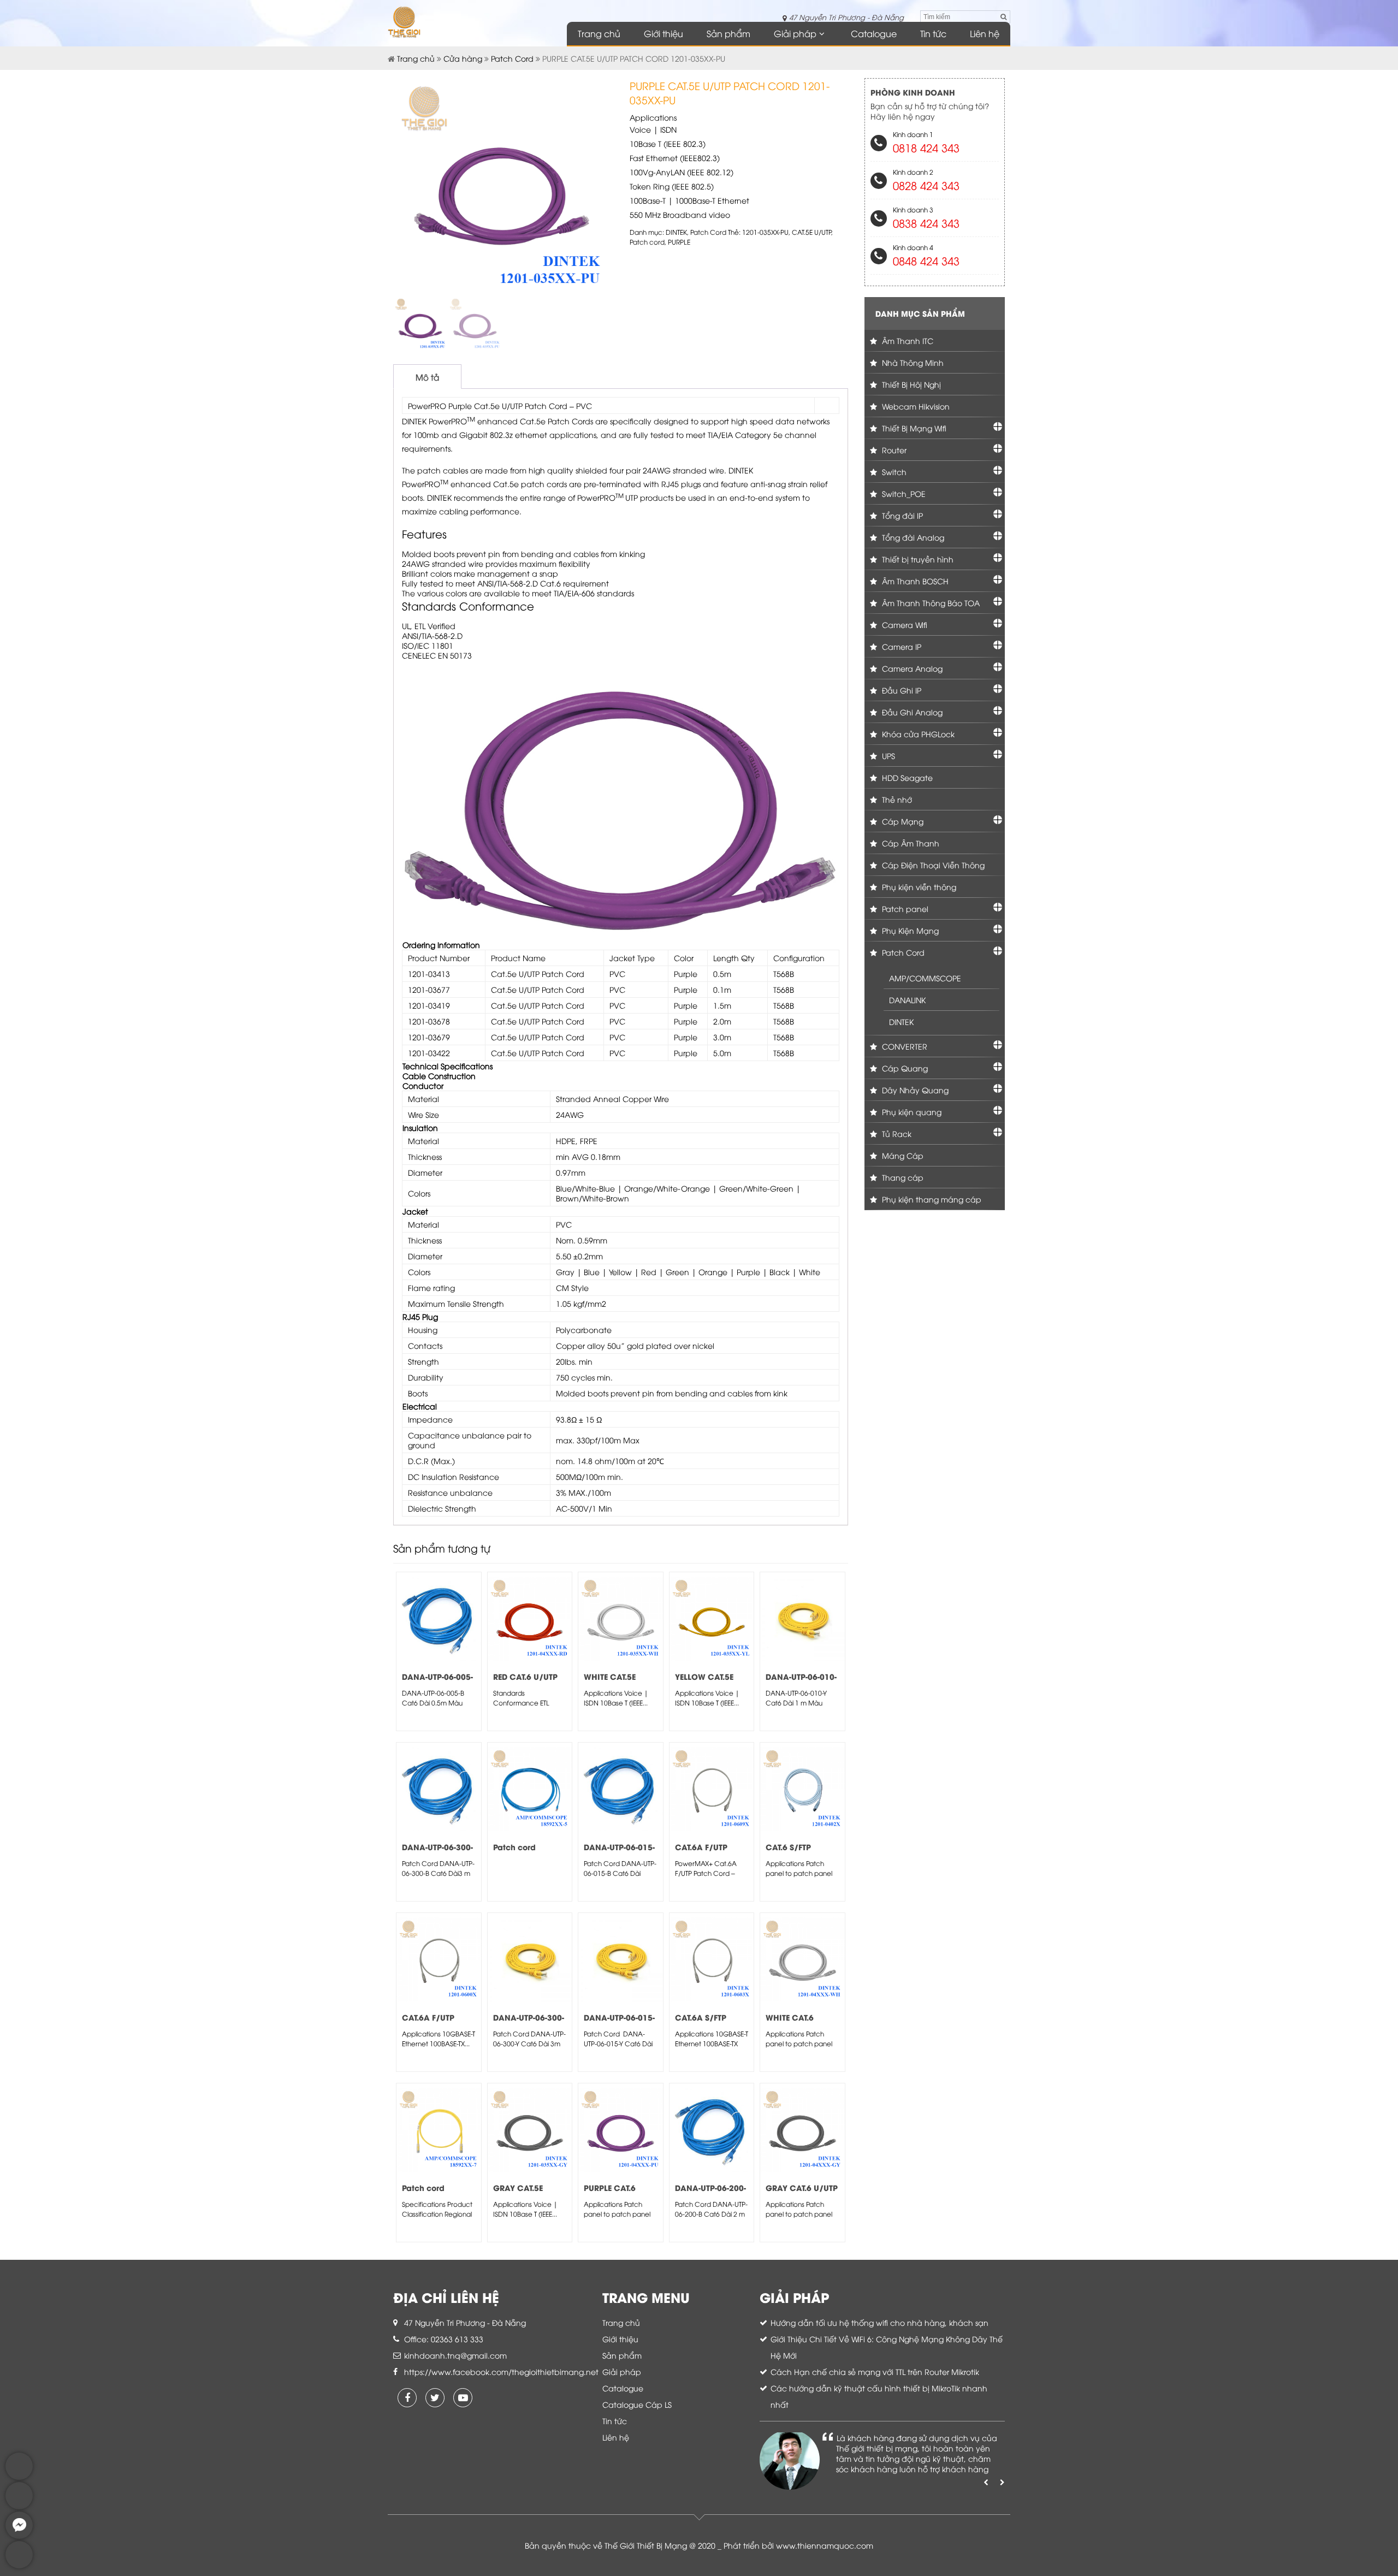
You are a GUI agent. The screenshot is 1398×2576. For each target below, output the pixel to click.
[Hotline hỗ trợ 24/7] (19, 2565)
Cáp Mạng (902, 821)
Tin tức (933, 33)
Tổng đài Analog (912, 537)
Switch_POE (903, 493)
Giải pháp (795, 33)
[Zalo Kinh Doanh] (19, 2477)
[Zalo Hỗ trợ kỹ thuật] (19, 2506)
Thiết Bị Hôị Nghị (910, 384)
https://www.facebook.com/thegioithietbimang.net (501, 2371)
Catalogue (874, 33)
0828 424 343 (926, 185)
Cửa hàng (463, 58)
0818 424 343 (926, 147)
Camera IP (901, 646)
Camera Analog (911, 668)
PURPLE (679, 242)
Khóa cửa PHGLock (917, 734)
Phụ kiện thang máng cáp (931, 1199)
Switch (893, 472)
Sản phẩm (728, 33)
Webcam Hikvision (915, 406)
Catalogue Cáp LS (637, 2404)
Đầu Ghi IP (901, 690)
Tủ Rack (896, 1133)
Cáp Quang (904, 1068)
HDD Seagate (906, 777)
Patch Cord (512, 58)
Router (893, 450)
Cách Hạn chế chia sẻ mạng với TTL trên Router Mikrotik (875, 2371)
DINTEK (676, 232)
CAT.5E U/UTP (811, 232)
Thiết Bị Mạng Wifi (913, 428)
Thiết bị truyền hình (917, 559)
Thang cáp (902, 1177)
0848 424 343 (926, 260)
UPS (887, 756)
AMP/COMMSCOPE (925, 978)
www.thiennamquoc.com (825, 2545)
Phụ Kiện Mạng (909, 930)
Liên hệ (985, 33)
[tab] (427, 377)
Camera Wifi (904, 624)
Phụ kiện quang (911, 1112)
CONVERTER (904, 1046)
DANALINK (907, 1000)
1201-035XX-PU (765, 232)
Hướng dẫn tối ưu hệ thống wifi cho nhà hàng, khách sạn (879, 2322)
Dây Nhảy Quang (914, 1090)
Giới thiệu (664, 33)
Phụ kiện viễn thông (918, 887)
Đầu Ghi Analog (911, 712)
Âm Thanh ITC (907, 340)
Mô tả (427, 377)
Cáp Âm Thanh (910, 843)
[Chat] (19, 2536)
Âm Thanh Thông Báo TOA (930, 603)
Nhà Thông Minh (912, 362)
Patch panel (904, 908)
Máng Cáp (902, 1155)
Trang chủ (599, 33)
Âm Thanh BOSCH (914, 581)
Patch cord (647, 242)
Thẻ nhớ (896, 799)
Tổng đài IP (901, 515)
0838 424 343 (926, 223)
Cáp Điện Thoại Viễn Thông (932, 865)
